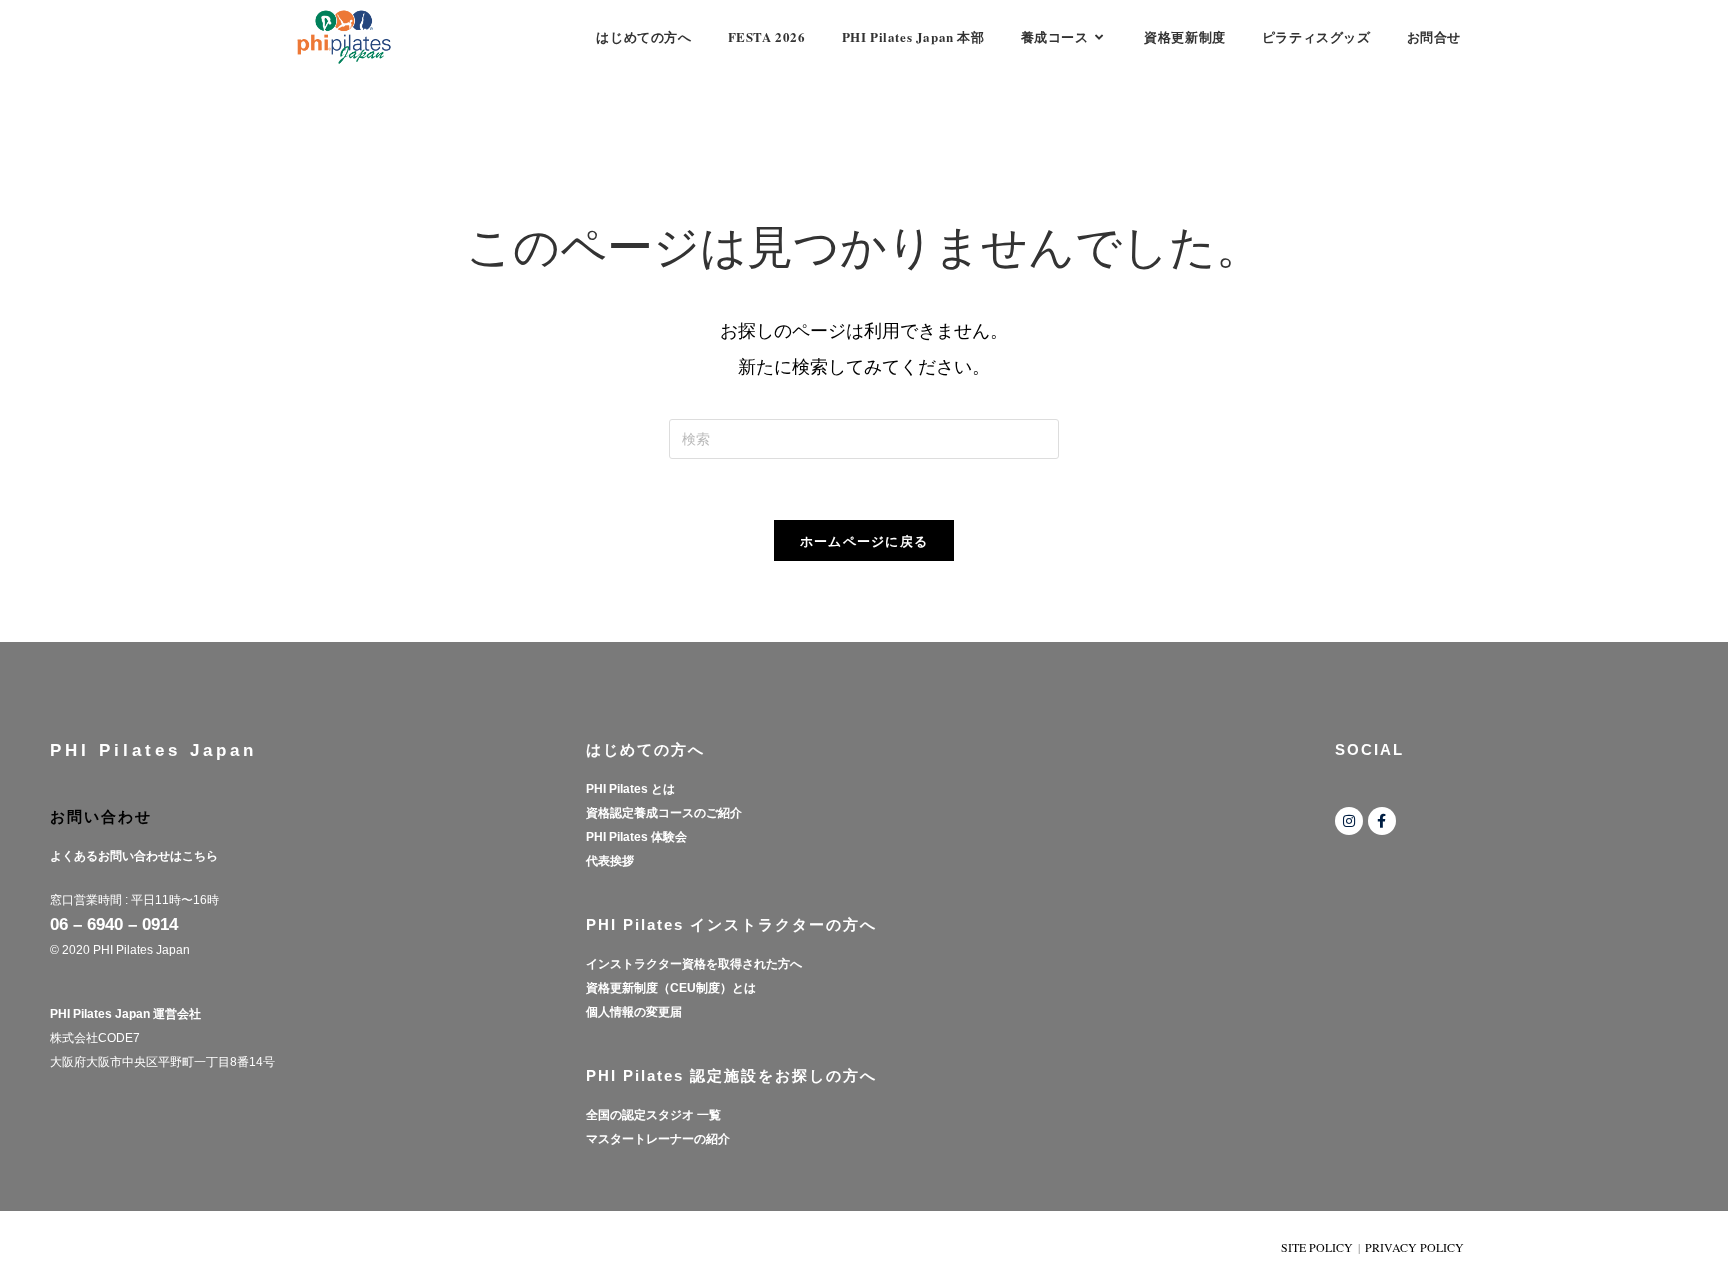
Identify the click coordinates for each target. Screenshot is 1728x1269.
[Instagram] (1349, 821)
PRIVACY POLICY (1414, 1247)
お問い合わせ (101, 816)
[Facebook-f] (1382, 821)
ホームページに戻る (864, 540)
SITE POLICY (1317, 1247)
